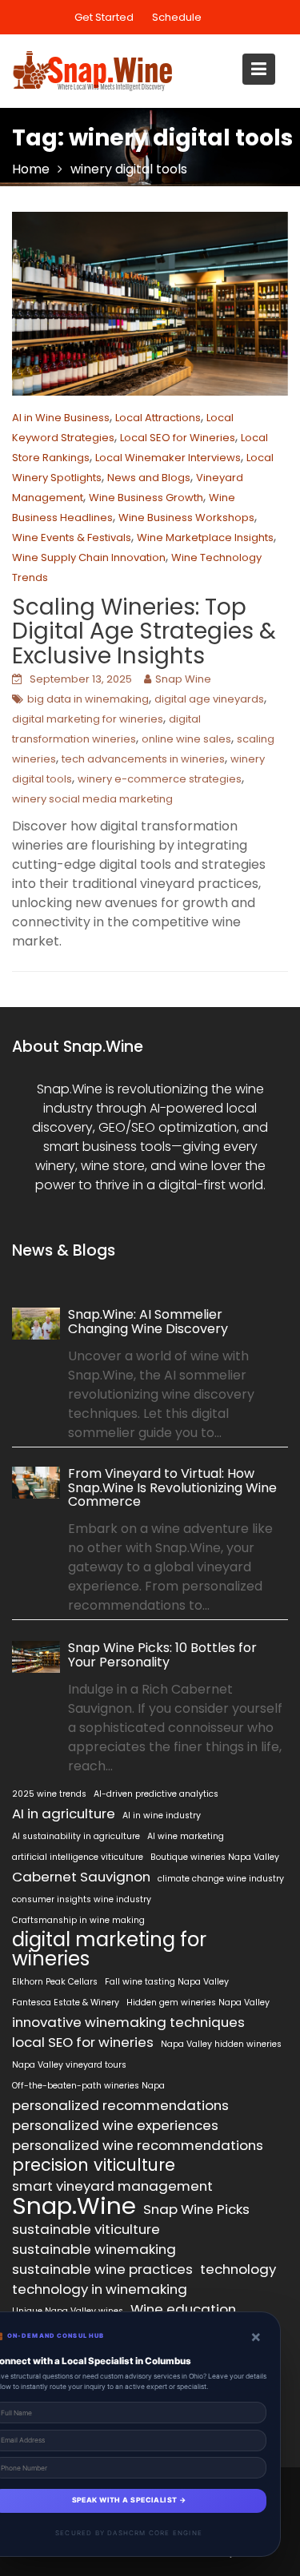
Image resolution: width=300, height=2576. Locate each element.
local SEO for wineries (83, 2042)
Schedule (177, 17)
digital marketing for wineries (88, 719)
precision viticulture (94, 2165)
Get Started (104, 17)
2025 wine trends (49, 1794)
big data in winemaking (88, 699)
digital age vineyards (209, 699)
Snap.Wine (74, 2206)
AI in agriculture (64, 1814)
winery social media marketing (92, 799)
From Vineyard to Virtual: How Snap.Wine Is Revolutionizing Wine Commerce (172, 1488)
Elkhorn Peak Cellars (55, 1982)
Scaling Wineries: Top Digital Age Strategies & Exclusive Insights (144, 632)
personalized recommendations (120, 2105)
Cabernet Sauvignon (81, 1877)
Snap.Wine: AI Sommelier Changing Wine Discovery (148, 1322)
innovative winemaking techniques (128, 2022)
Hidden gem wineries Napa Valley (198, 2003)
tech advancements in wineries (143, 759)
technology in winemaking (100, 2289)
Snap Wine (183, 679)
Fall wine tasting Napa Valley (167, 1982)
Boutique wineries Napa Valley (215, 1857)
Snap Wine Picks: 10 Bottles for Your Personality (162, 1655)
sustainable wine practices (102, 2269)
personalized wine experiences (115, 2125)
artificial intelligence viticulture (78, 1857)
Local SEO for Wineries (178, 438)
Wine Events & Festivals (72, 537)
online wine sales (186, 739)
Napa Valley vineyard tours (69, 2065)
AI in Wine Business (61, 418)
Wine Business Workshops (186, 518)
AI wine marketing (186, 1836)
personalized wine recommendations (138, 2145)
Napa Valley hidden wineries (221, 2044)
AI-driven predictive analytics (156, 1794)
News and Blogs (149, 478)
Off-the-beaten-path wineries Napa (88, 2086)
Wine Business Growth (146, 498)
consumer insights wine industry (82, 1899)
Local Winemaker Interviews (168, 458)
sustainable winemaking (94, 2249)
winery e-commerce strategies (160, 779)
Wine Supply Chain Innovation (89, 557)
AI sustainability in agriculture (76, 1836)
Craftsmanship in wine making (78, 1920)
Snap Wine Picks (196, 2209)
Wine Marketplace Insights (205, 537)
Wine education (183, 2309)
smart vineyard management (112, 2186)
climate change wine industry (221, 1879)
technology (238, 2269)
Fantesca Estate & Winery (66, 2003)
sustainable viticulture (86, 2229)
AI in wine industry (162, 1816)
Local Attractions (158, 418)
